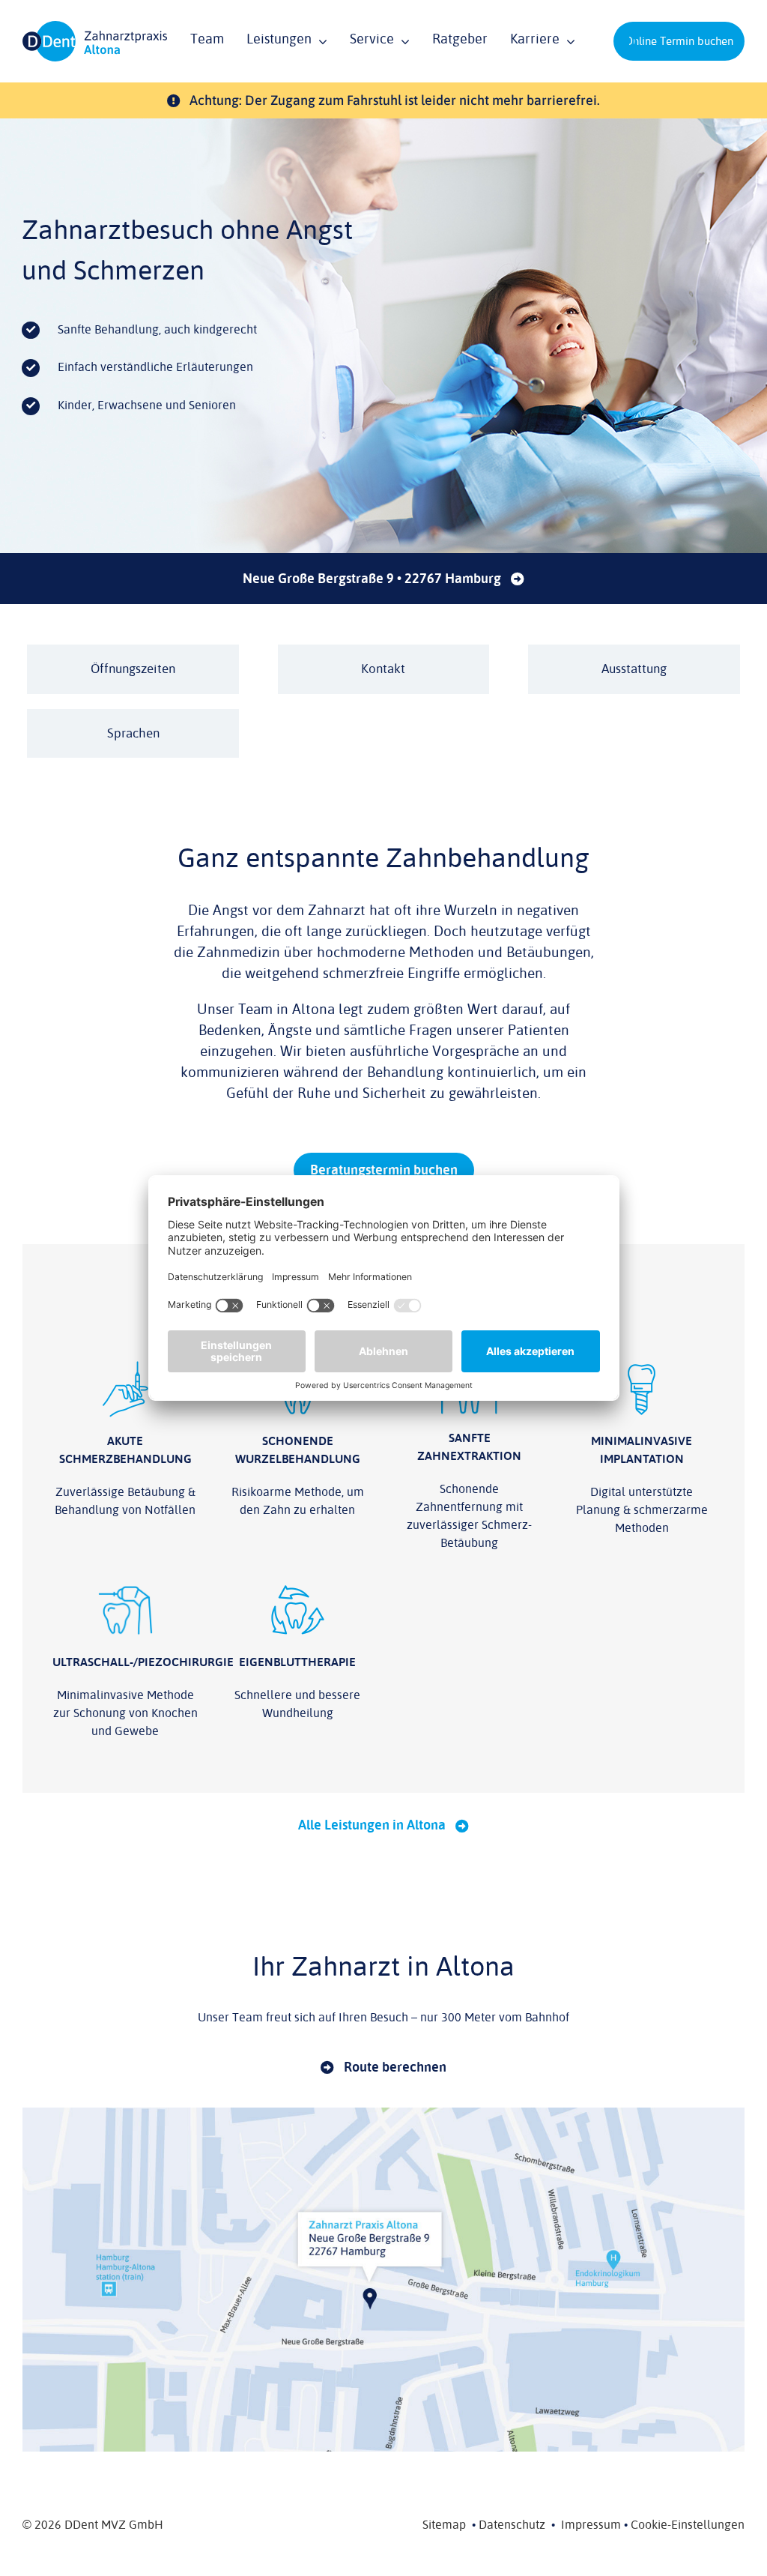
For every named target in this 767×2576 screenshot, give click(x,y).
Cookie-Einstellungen (688, 2525)
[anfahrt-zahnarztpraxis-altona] (383, 2114)
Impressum (591, 2525)
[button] (629, 41)
